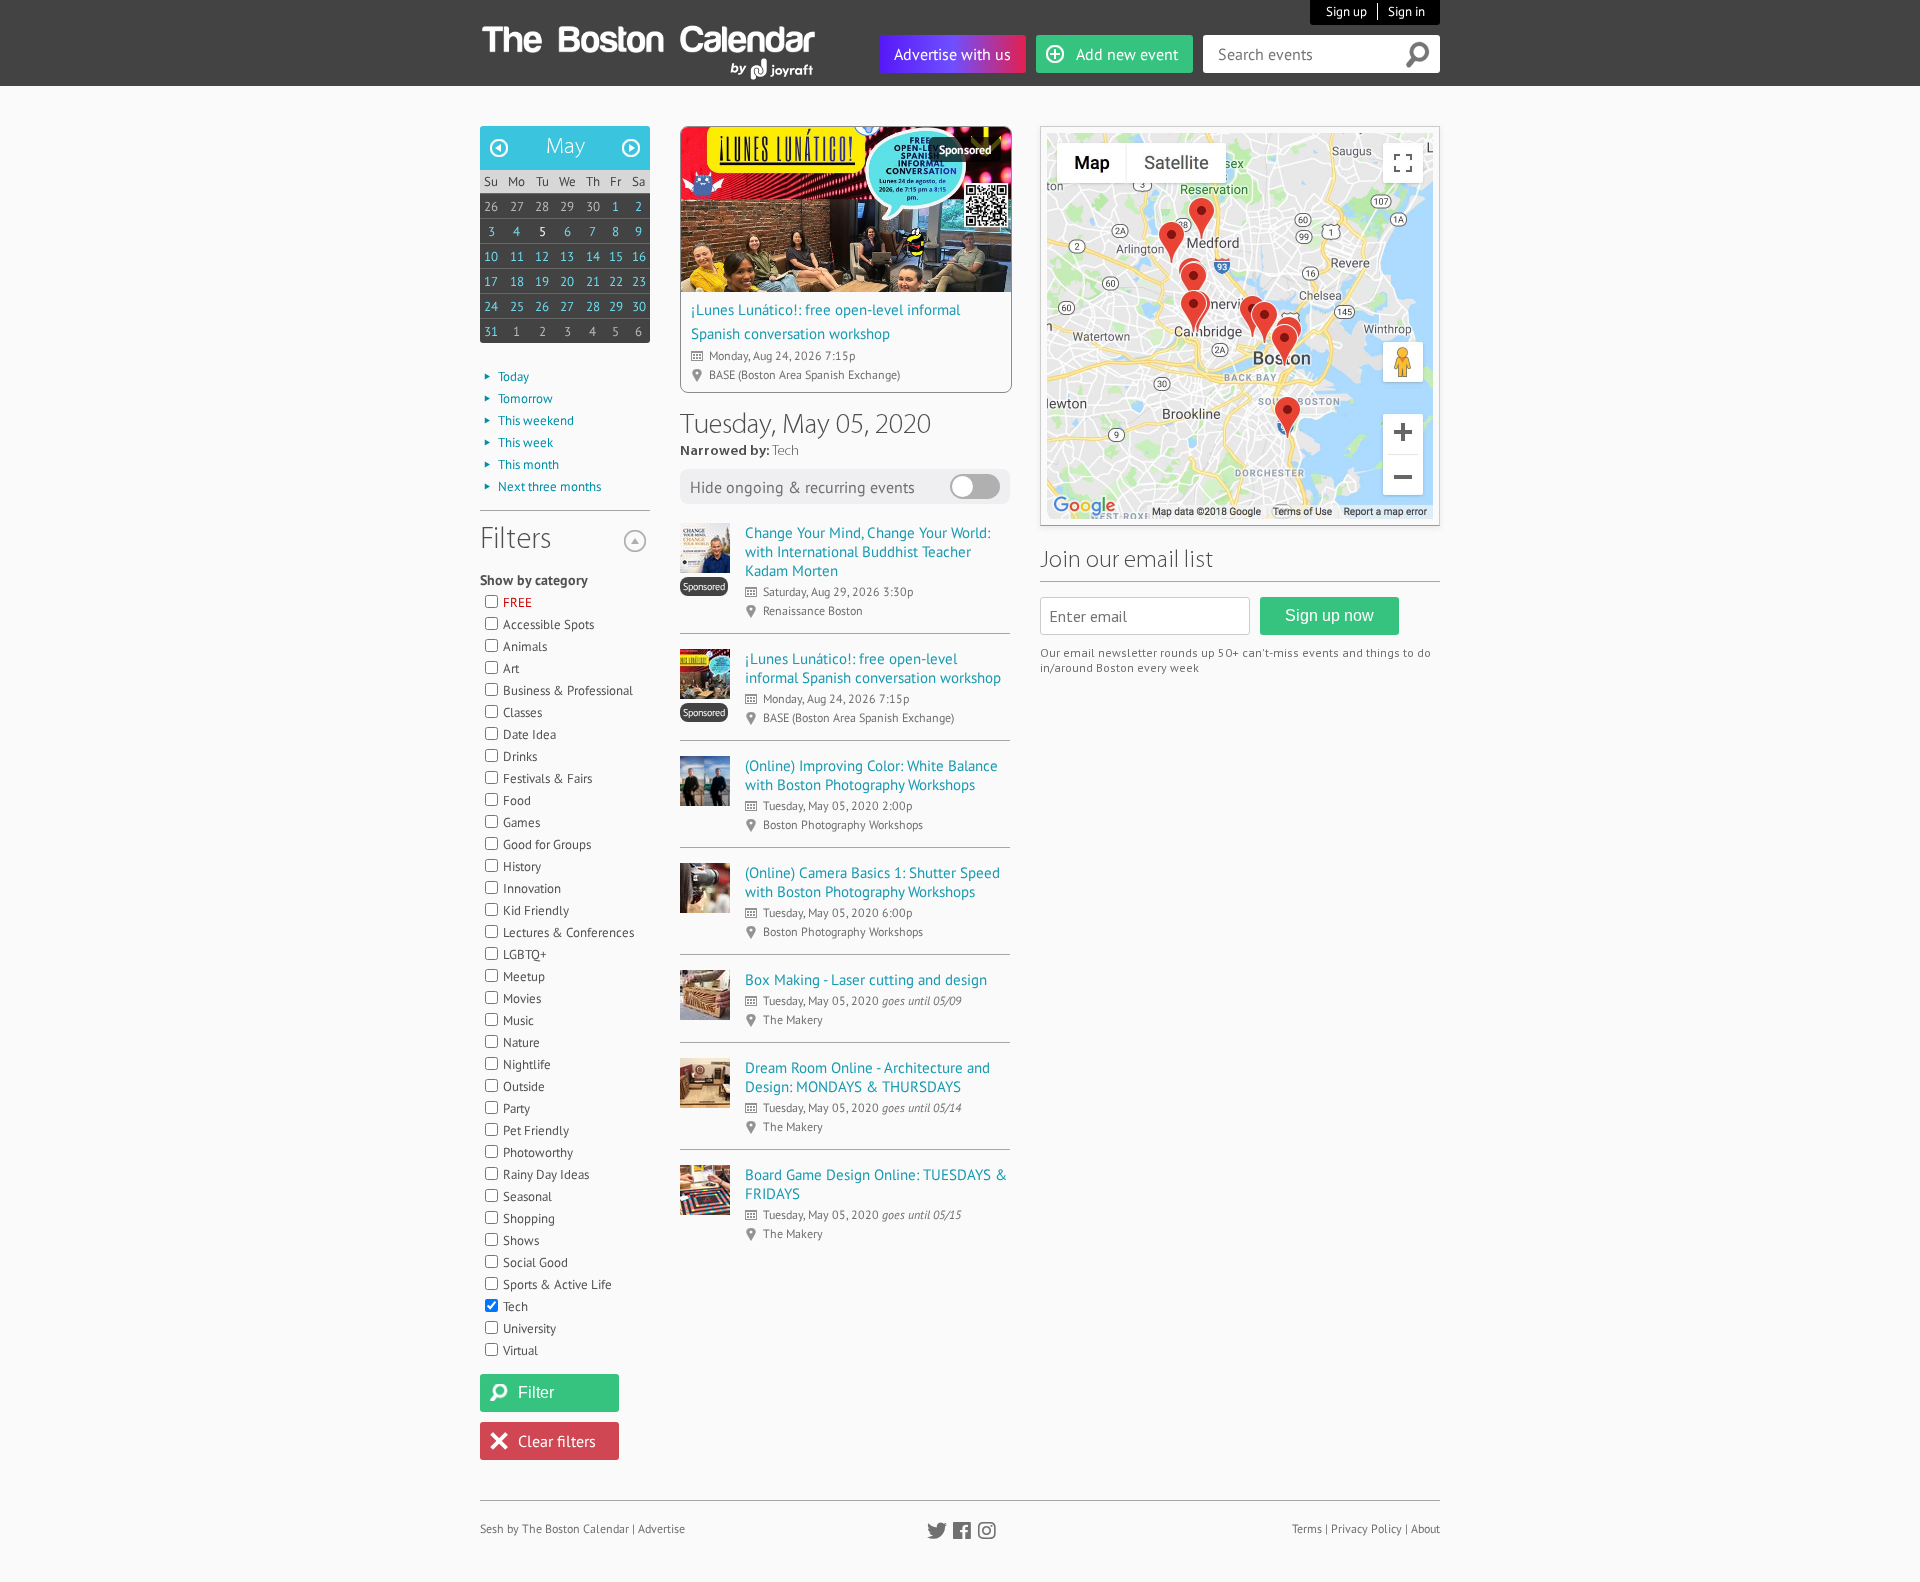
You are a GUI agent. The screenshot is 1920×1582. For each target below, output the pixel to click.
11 (517, 256)
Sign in (1406, 11)
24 (491, 306)
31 (491, 331)
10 (491, 256)
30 (593, 206)
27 (517, 206)
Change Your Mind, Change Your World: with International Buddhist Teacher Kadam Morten (867, 551)
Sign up (1346, 11)
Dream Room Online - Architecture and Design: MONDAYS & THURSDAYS (867, 1077)
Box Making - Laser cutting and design (866, 979)
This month (528, 464)
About (1425, 1528)
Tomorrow (525, 398)
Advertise (661, 1528)
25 (517, 306)
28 (542, 206)
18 (517, 281)
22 (616, 281)
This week (525, 442)
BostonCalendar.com (648, 36)
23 (639, 281)
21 (593, 281)
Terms (1307, 1528)
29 (567, 206)
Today (513, 376)
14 (593, 256)
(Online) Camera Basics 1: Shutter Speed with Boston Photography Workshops (872, 882)
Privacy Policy (1366, 1528)
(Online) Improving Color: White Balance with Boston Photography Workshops (871, 775)
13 (567, 256)
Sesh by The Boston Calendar (554, 1528)
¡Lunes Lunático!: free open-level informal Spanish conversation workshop (873, 668)
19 (542, 281)
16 (639, 256)
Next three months (549, 486)
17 (491, 281)
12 (542, 256)
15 (616, 256)
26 (491, 206)
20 (567, 281)
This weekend (536, 420)
